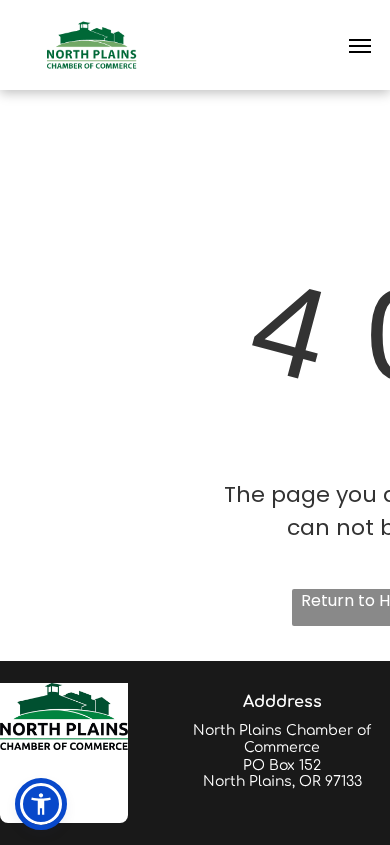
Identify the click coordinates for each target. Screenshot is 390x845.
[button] (41, 804)
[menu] (360, 46)
